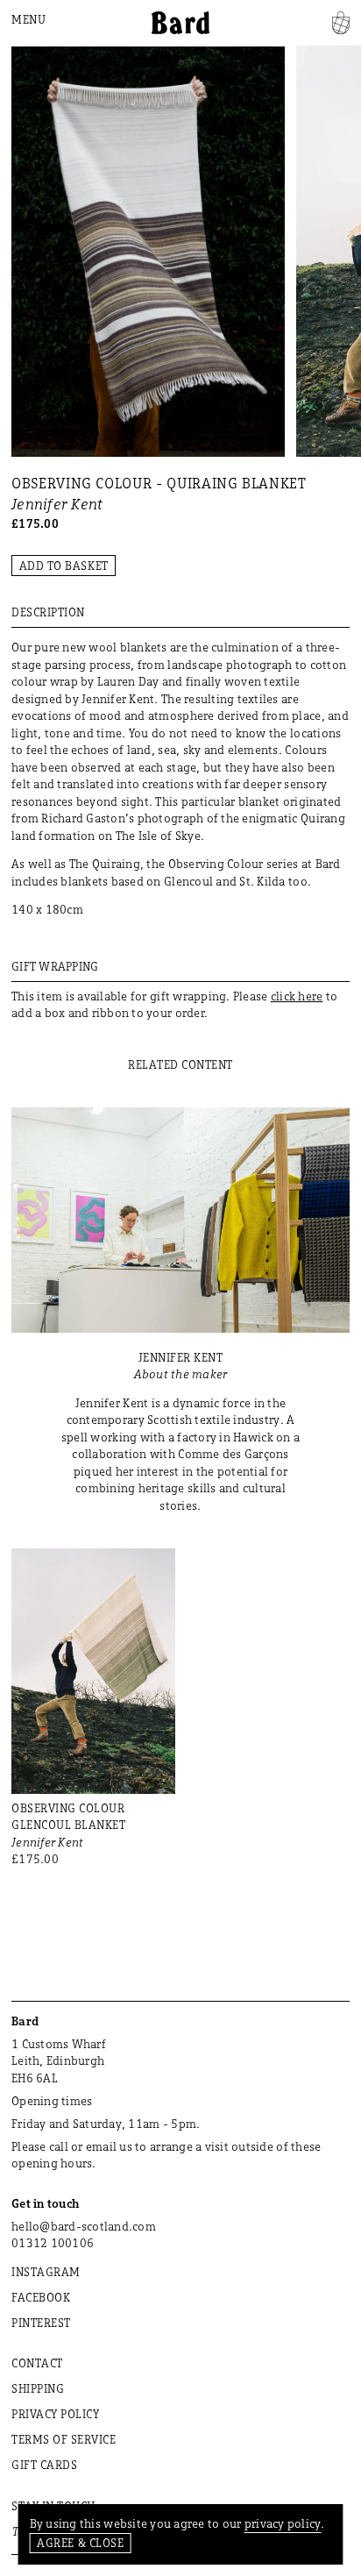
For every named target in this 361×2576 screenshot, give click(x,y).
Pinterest (41, 2323)
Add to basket (64, 566)
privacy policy (283, 2523)
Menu (28, 19)
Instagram (46, 2272)
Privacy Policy (55, 2414)
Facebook (41, 2297)
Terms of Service (64, 2439)
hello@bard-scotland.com (84, 2226)
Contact (37, 2363)
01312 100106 (53, 2243)
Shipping (38, 2388)
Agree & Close (80, 2543)
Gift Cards (44, 2465)
